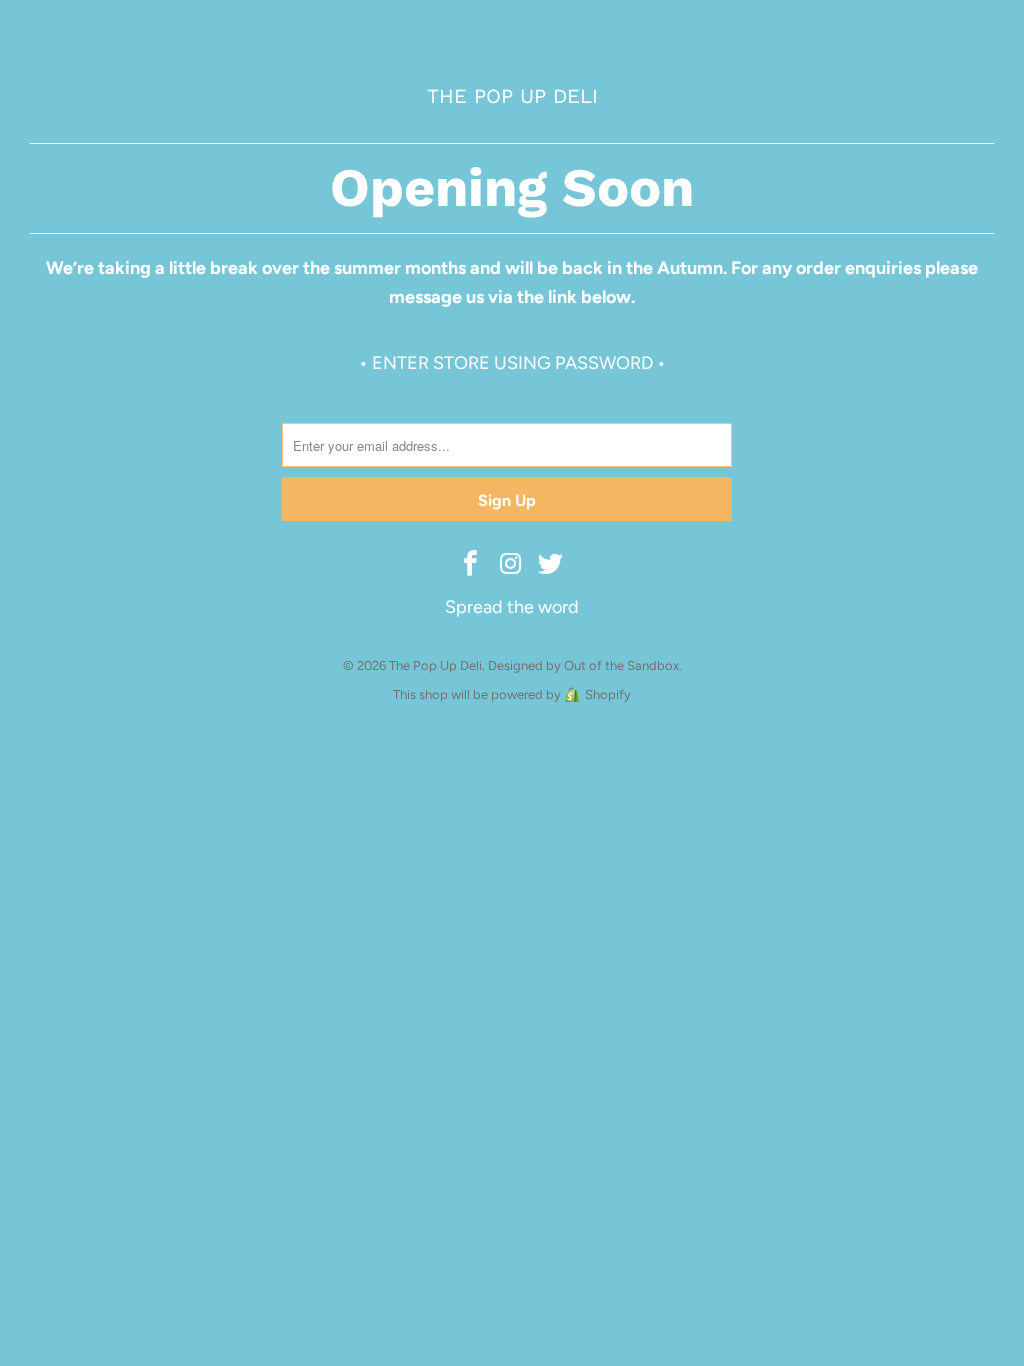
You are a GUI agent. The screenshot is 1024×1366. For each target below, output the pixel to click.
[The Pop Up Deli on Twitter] (551, 565)
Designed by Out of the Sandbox (583, 665)
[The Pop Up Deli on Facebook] (471, 565)
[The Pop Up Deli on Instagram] (511, 565)
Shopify (608, 694)
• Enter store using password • (512, 363)
